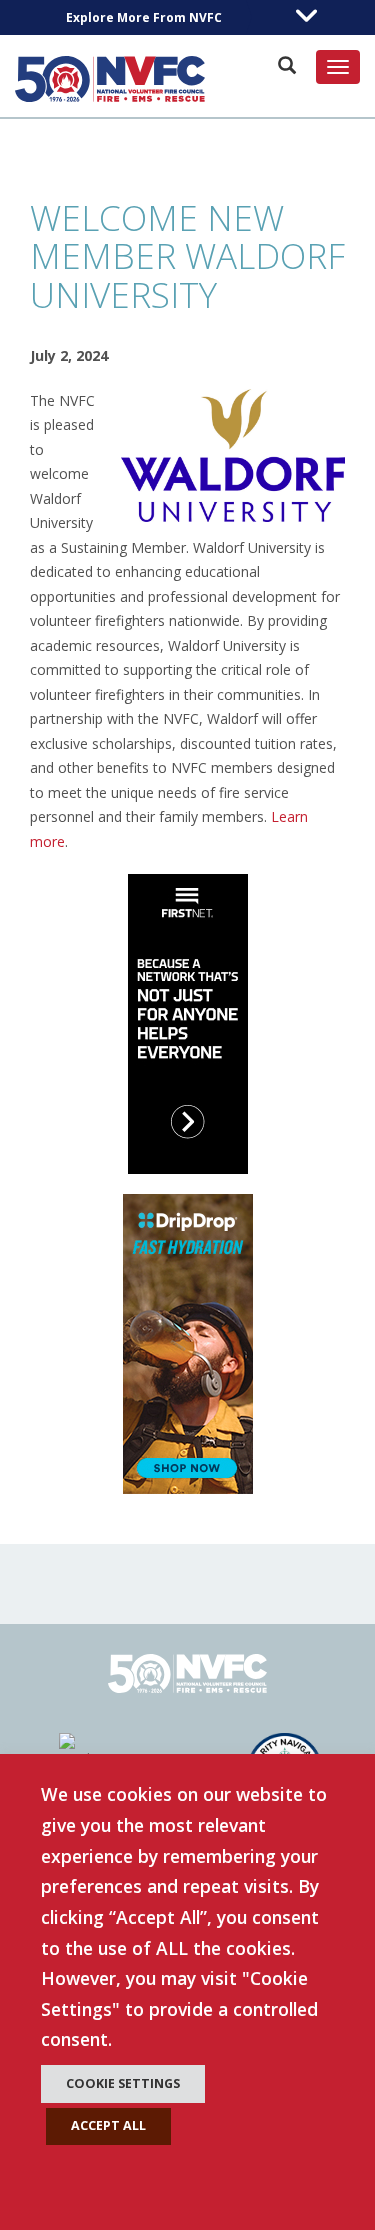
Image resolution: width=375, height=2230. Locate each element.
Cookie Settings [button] (123, 2083)
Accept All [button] (108, 2125)
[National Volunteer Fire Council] (110, 79)
